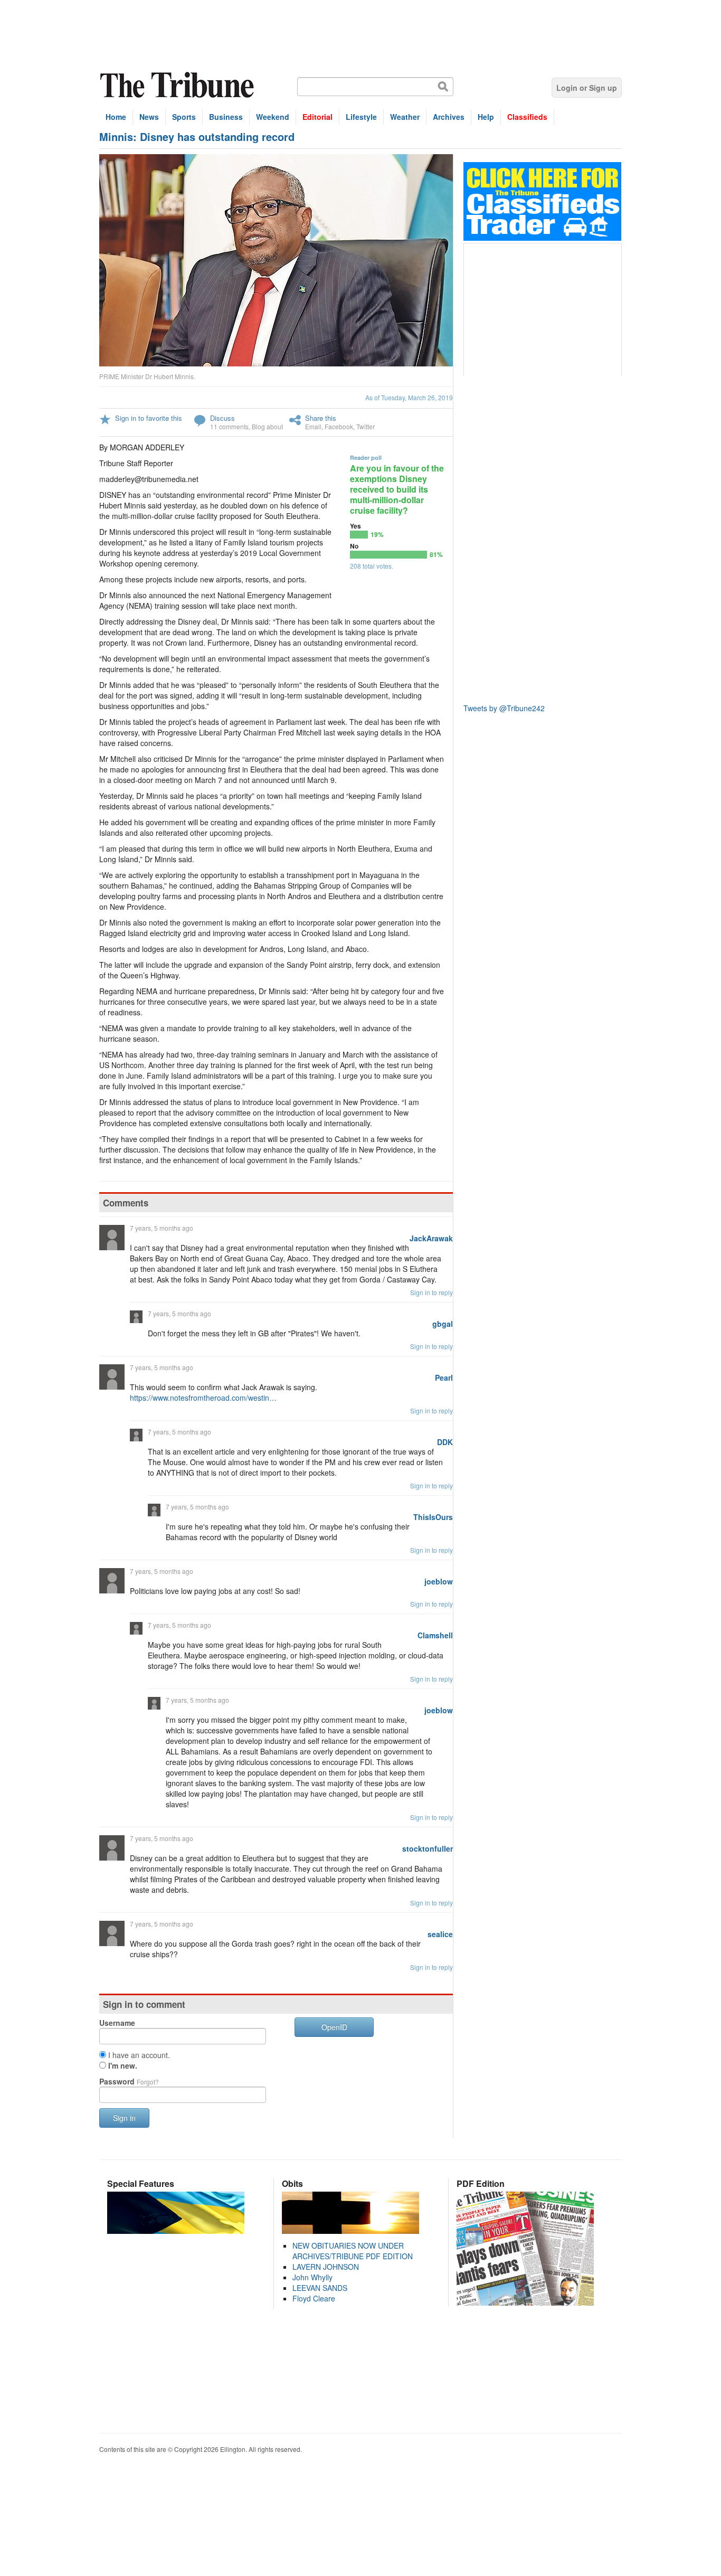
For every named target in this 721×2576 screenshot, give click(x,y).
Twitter (366, 426)
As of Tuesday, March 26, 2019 (409, 397)
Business (226, 117)
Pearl (444, 1377)
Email (313, 426)
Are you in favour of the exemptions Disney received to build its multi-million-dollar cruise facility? (397, 489)
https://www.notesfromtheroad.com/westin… (203, 1398)
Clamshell (435, 1635)
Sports (184, 117)
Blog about (267, 426)
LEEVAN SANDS (320, 2288)
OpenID (334, 2027)
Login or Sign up (587, 88)
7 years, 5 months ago (162, 1228)
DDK (445, 1442)
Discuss (222, 418)
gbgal (443, 1324)
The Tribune (178, 85)
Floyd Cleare (314, 2298)
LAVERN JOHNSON (326, 2267)
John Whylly (312, 2277)
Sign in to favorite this (149, 418)
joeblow (439, 1581)
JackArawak (431, 1238)
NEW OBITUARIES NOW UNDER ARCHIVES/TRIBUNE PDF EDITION (353, 2251)
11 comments (229, 426)
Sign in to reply (431, 1292)
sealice (440, 1934)
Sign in (124, 2118)
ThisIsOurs (433, 1517)
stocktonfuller (428, 1848)
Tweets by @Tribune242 (504, 708)
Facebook (339, 426)
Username (117, 2023)
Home (116, 117)
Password (129, 2081)
